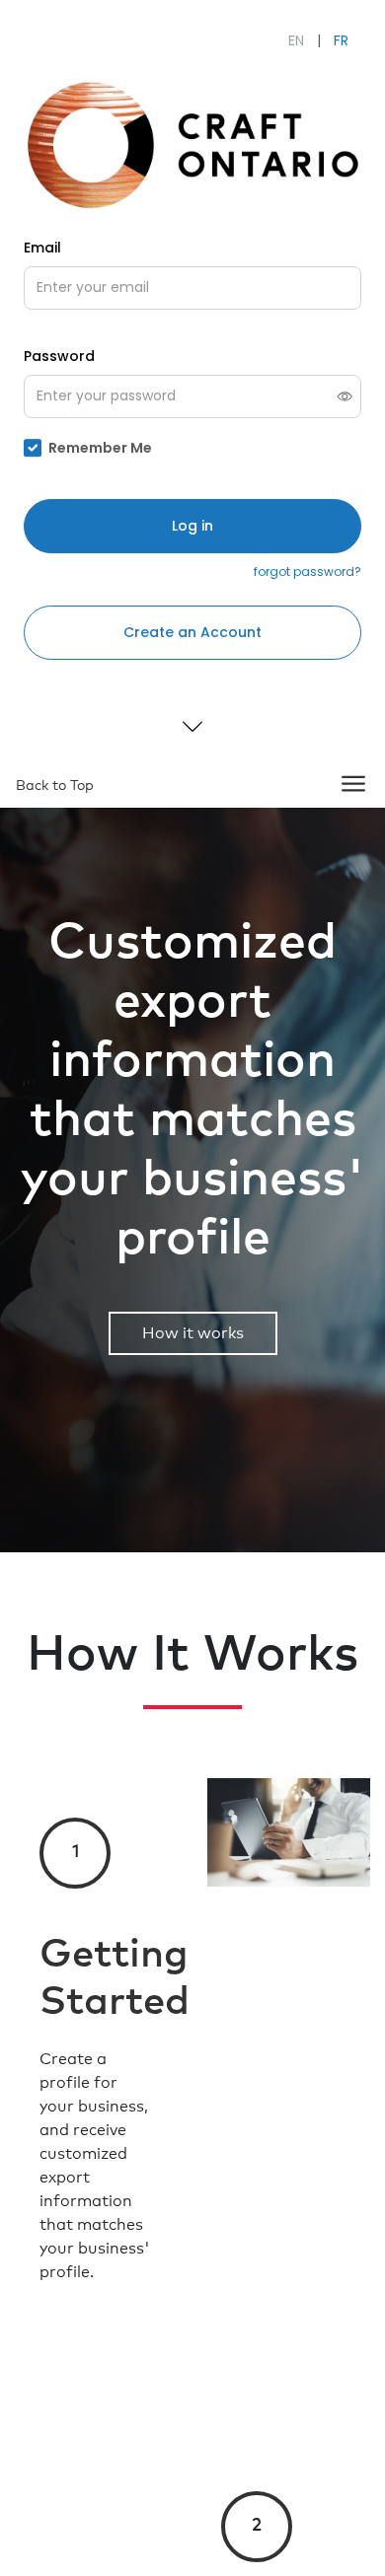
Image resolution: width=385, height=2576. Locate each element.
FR (341, 40)
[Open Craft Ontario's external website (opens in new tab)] (192, 143)
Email (42, 248)
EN (296, 40)
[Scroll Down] (192, 726)
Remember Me (100, 448)
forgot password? (308, 572)
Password (59, 356)
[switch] (345, 396)
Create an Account (192, 632)
